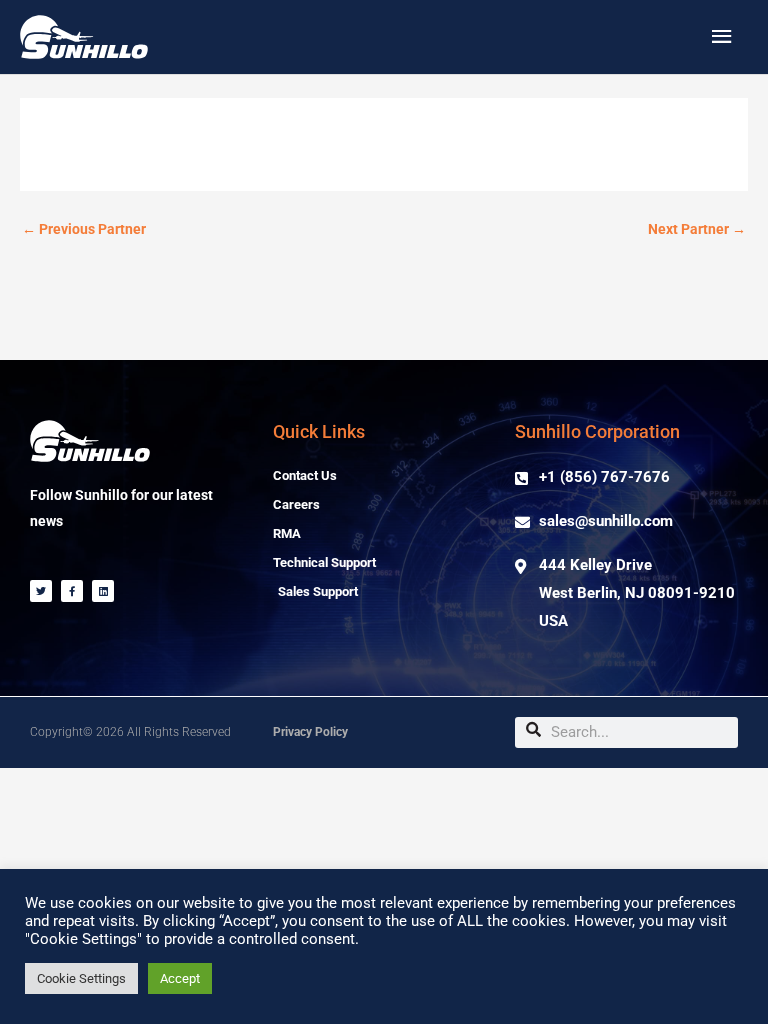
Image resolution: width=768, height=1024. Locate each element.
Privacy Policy (310, 732)
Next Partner (697, 229)
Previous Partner (84, 229)
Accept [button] (180, 978)
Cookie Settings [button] (81, 978)
